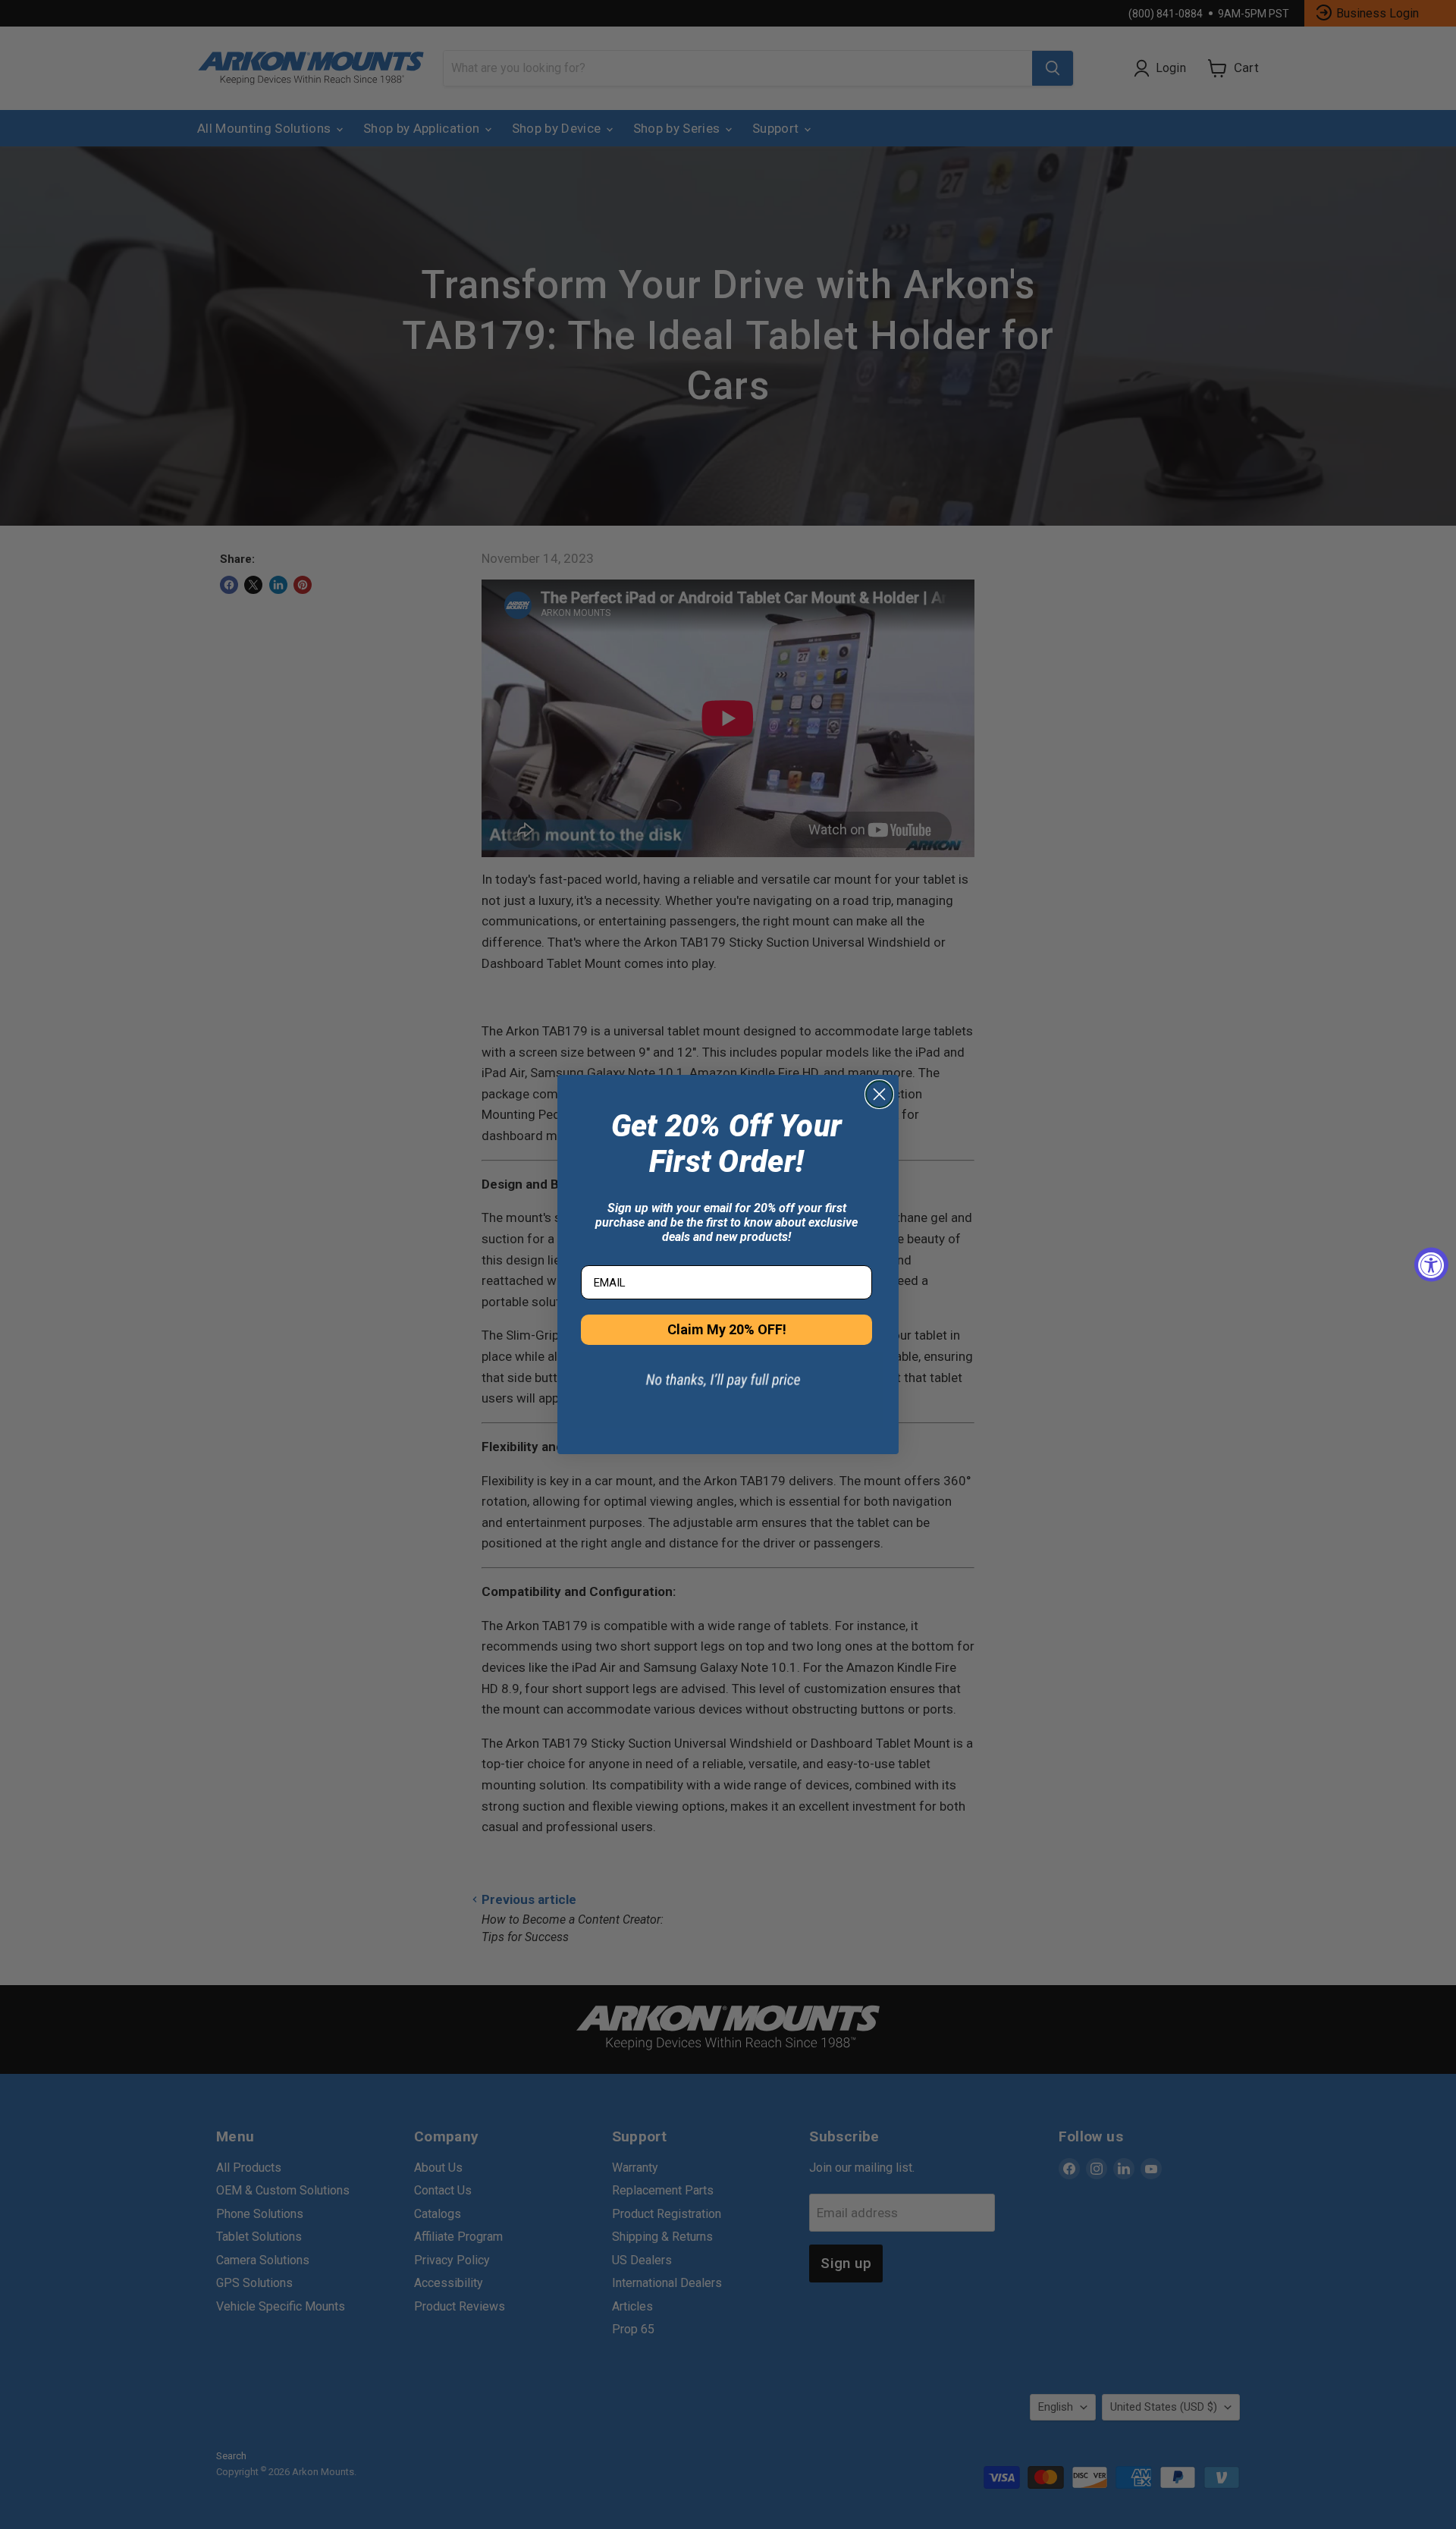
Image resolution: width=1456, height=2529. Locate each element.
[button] (726, 1390)
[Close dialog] (879, 1094)
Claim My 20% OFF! (727, 1329)
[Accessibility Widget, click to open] (1431, 1265)
